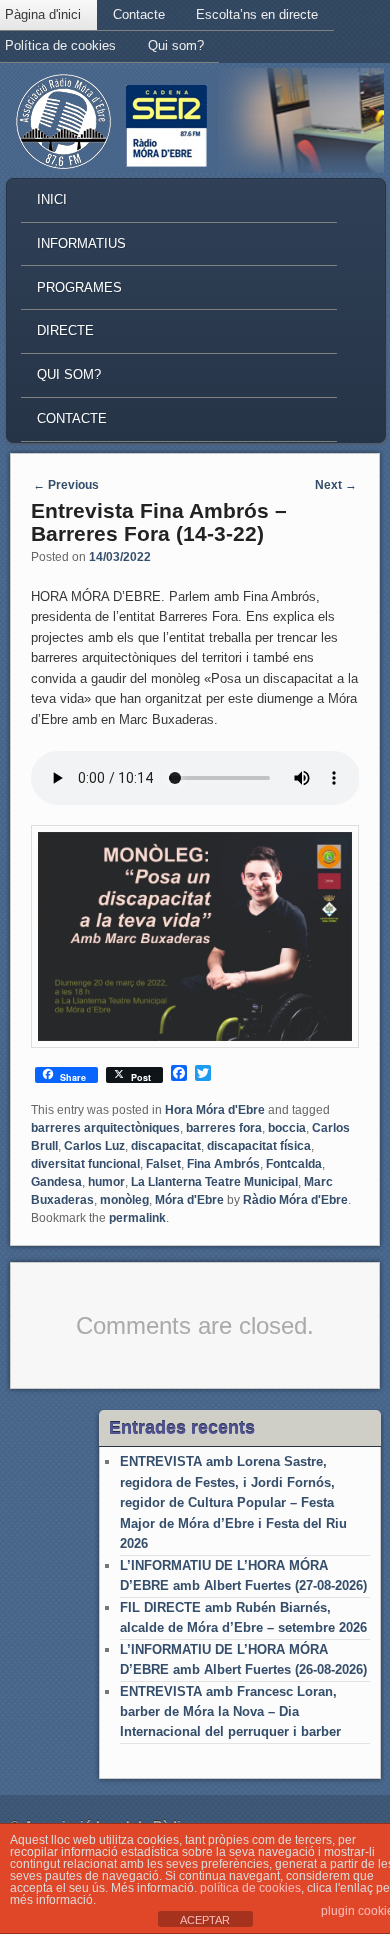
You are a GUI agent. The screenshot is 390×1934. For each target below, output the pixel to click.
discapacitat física (259, 1146)
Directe (65, 330)
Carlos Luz (94, 1146)
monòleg (124, 1200)
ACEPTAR (205, 1920)
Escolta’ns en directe (257, 14)
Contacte (139, 14)
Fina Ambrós (223, 1164)
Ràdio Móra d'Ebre (295, 1200)
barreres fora (224, 1128)
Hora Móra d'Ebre (215, 1110)
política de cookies (250, 1888)
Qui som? (176, 45)
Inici (52, 199)
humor (106, 1182)
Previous (66, 485)
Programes (79, 287)
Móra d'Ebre (189, 1200)
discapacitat (166, 1146)
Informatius (81, 243)
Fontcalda (294, 1164)
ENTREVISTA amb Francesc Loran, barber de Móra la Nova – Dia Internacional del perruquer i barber (230, 1712)
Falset (163, 1164)
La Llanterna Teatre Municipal (214, 1182)
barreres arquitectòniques (105, 1128)
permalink (137, 1218)
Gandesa (56, 1182)
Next (336, 485)
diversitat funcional (85, 1164)
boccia (287, 1128)
